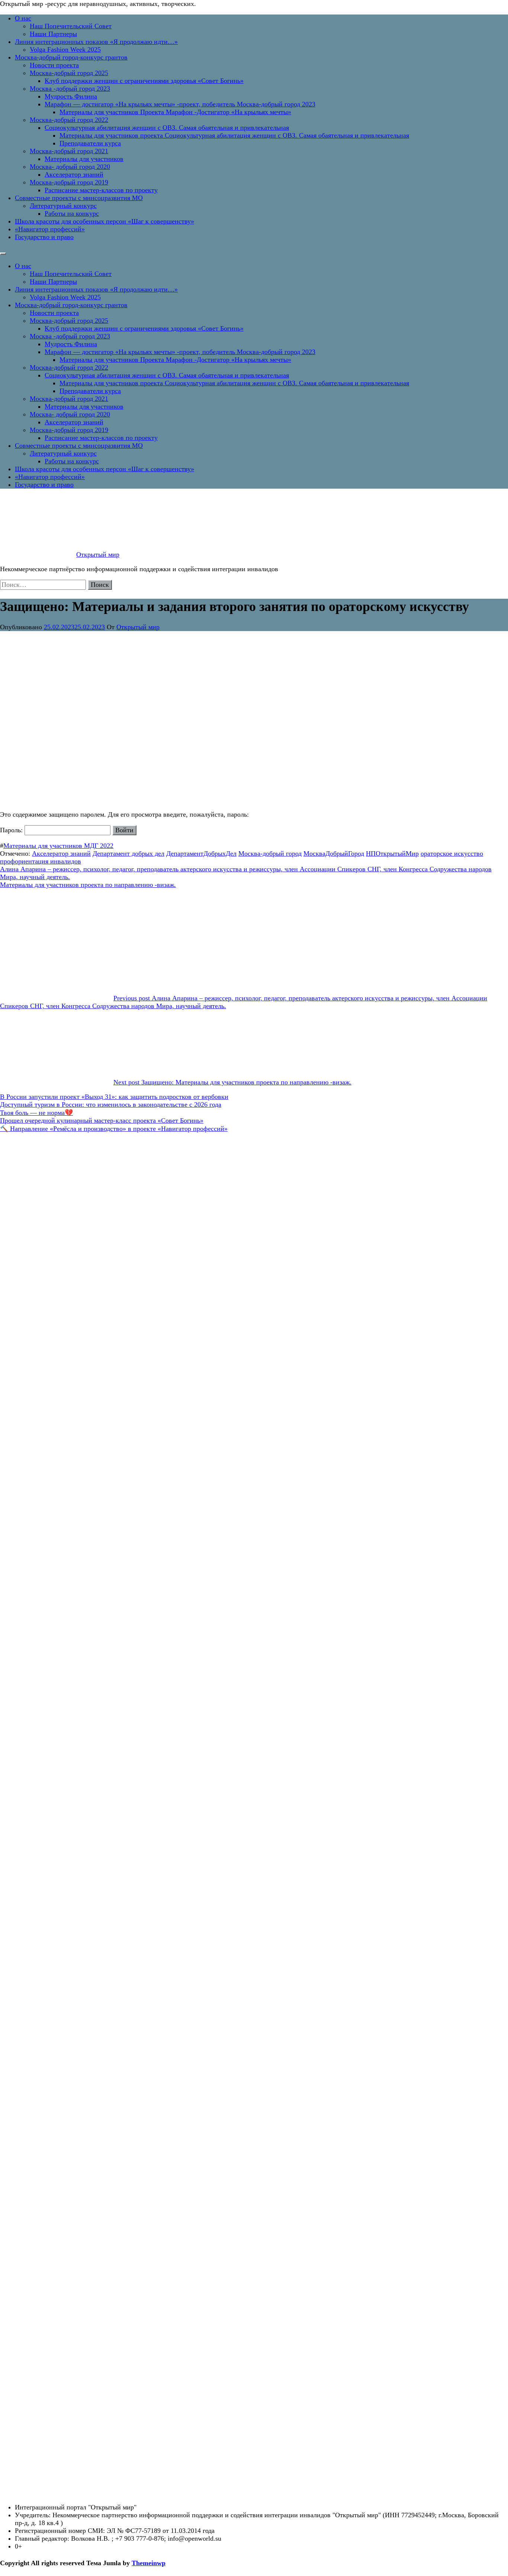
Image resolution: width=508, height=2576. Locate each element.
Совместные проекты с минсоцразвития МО (79, 198)
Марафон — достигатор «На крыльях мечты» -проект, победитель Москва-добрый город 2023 (180, 104)
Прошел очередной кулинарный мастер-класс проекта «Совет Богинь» (102, 1120)
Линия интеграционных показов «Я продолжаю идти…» (96, 42)
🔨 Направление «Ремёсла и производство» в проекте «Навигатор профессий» (114, 1129)
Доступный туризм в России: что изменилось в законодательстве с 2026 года (111, 1104)
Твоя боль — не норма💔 (36, 1113)
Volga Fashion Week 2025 (65, 49)
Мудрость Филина (71, 96)
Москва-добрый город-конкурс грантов (71, 57)
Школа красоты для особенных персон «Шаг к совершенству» (105, 221)
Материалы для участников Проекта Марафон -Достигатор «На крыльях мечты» (175, 112)
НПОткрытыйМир (392, 853)
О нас (23, 18)
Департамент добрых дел (128, 853)
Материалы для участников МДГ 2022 (58, 846)
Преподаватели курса (90, 143)
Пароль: (12, 830)
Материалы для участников (84, 159)
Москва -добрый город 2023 (70, 89)
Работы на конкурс (72, 213)
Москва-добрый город (270, 853)
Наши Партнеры (53, 34)
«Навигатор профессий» (50, 229)
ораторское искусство (452, 853)
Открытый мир (98, 554)
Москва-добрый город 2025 (69, 73)
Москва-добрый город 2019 (69, 182)
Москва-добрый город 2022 (69, 120)
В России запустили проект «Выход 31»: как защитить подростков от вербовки (114, 1097)
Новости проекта (54, 65)
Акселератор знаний (74, 174)
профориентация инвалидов (41, 861)
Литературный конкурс (63, 206)
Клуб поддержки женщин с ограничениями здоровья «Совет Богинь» (144, 81)
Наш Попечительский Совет (71, 26)
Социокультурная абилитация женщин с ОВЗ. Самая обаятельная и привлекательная (167, 128)
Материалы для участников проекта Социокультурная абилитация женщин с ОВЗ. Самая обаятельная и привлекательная (234, 135)
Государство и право (44, 237)
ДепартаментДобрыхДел (201, 853)
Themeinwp (149, 2563)
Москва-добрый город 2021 (69, 151)
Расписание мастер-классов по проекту (101, 190)
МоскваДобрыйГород (334, 853)
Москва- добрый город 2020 (70, 167)
